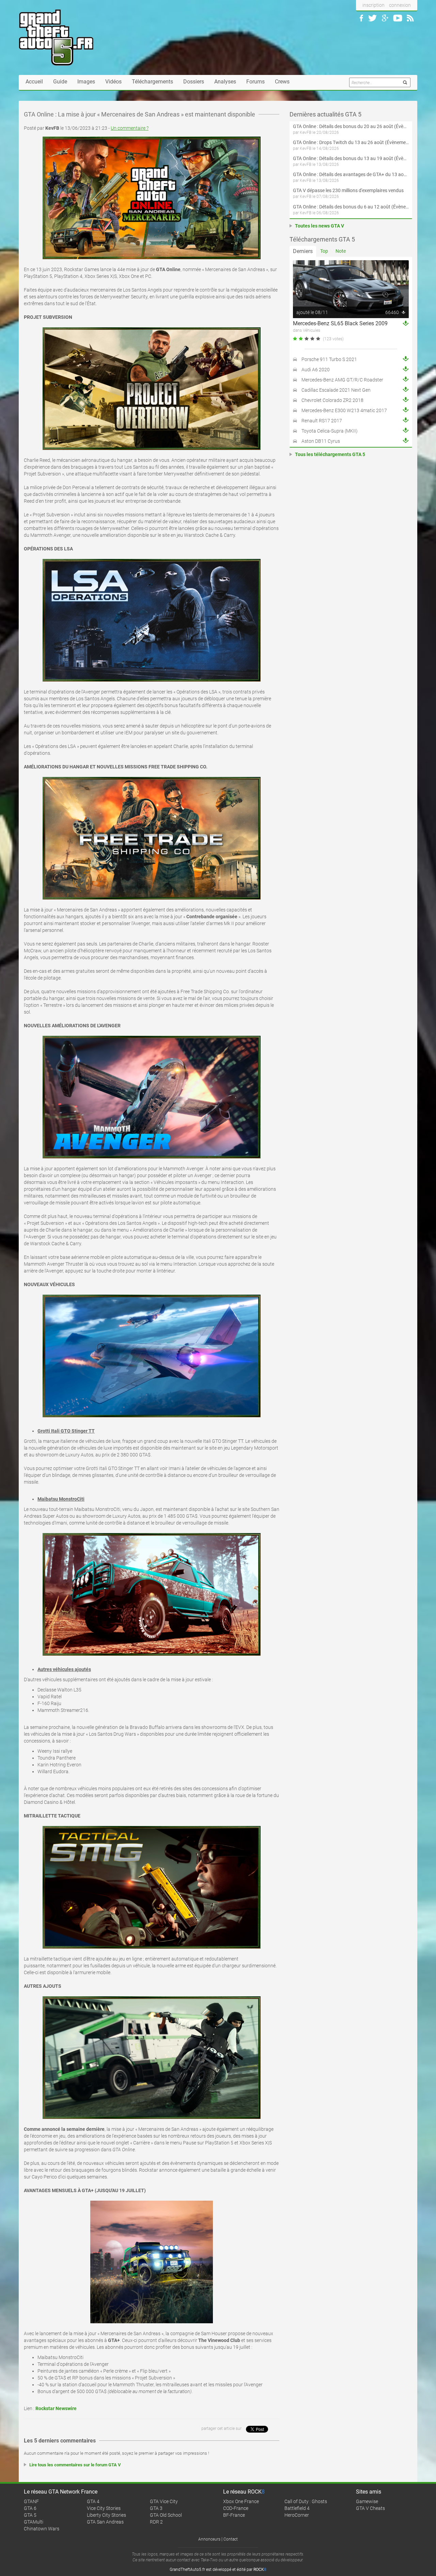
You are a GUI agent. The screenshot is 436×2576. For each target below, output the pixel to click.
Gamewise (367, 2501)
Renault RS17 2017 (322, 421)
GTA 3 (156, 2508)
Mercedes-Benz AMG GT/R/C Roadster (342, 380)
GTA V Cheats (370, 2508)
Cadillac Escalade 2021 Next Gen (336, 390)
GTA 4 (93, 2501)
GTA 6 (30, 2508)
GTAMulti (34, 2522)
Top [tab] (324, 251)
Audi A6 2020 (316, 370)
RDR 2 (156, 2522)
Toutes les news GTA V (320, 226)
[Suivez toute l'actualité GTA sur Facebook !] (361, 18)
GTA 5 (30, 2515)
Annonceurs (209, 2539)
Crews (282, 82)
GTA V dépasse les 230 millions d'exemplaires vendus (348, 190)
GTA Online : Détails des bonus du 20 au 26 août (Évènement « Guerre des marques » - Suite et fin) (351, 126)
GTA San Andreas (105, 2522)
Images (86, 82)
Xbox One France (241, 2501)
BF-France (234, 2515)
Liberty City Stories (106, 2515)
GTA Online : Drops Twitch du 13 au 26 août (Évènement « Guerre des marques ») (351, 142)
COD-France (236, 2508)
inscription (373, 5)
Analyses (225, 82)
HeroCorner (297, 2515)
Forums (255, 82)
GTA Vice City (164, 2501)
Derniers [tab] (303, 251)
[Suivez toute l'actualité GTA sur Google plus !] (385, 18)
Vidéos (113, 82)
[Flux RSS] (410, 18)
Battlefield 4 (297, 2508)
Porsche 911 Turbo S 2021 (329, 359)
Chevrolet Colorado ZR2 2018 (332, 400)
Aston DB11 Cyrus (321, 441)
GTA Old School (166, 2515)
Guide (60, 82)
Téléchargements (152, 82)
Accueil (34, 82)
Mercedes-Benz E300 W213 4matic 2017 (344, 410)
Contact (231, 2539)
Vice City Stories (104, 2508)
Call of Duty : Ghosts (306, 2501)
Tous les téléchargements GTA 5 (330, 454)
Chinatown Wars (42, 2529)
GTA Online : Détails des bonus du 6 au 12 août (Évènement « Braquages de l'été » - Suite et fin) (351, 207)
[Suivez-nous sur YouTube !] (398, 18)
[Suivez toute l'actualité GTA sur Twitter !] (372, 18)
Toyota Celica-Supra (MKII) (330, 431)
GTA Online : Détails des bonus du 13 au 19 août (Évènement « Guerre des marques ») (351, 158)
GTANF (31, 2501)
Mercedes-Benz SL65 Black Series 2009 (340, 323)
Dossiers (194, 82)
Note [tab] (341, 251)
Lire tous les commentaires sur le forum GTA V (75, 2465)
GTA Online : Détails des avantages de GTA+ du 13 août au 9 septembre (351, 174)
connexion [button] (400, 5)
